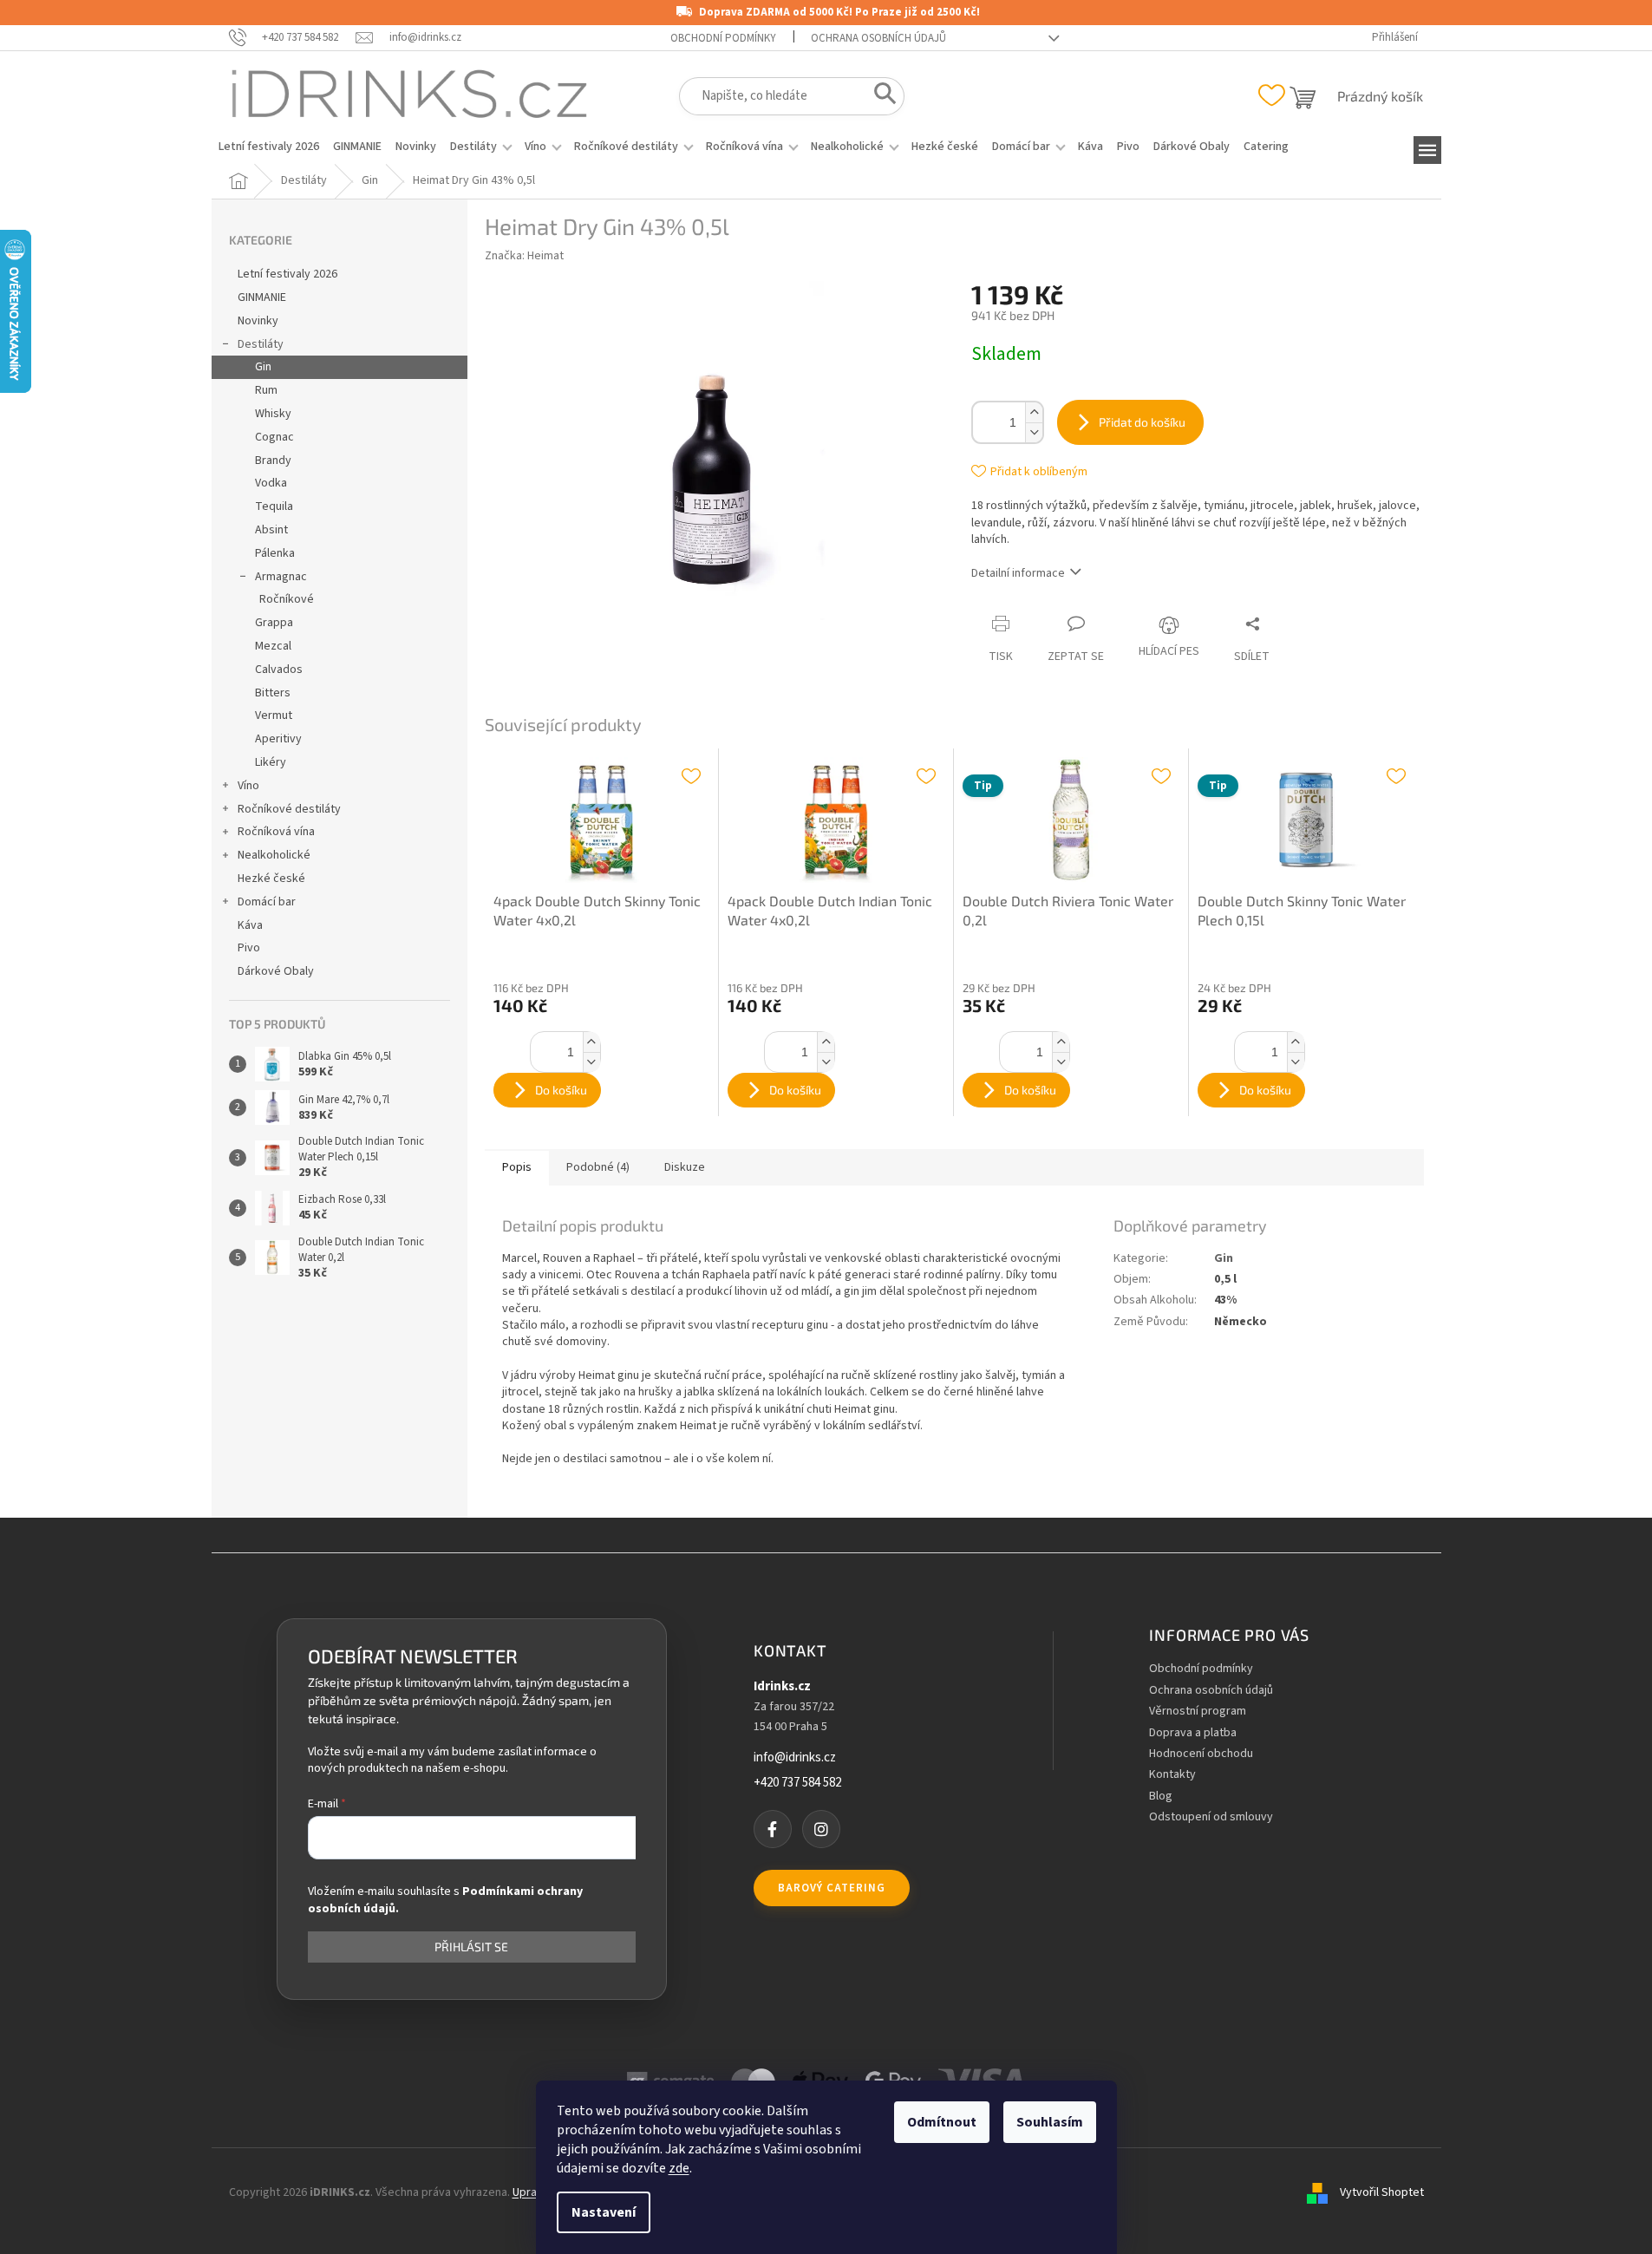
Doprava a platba (1193, 1733)
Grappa (274, 623)
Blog (1161, 1797)
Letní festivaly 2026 (287, 274)
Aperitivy (278, 739)
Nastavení (604, 2212)
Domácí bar (267, 902)
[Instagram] (821, 1829)
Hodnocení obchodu (1201, 1754)
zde (679, 2168)
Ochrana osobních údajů (878, 38)
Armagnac (281, 577)
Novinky (258, 321)
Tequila (274, 506)
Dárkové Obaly (276, 971)
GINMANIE (262, 297)
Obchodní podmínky (723, 38)
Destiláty (261, 344)
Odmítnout (942, 2122)
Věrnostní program (1198, 1712)
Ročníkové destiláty (289, 809)
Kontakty (1172, 1775)
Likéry (271, 762)
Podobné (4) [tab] (598, 1167)
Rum (266, 390)
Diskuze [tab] (685, 1167)
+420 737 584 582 (797, 1783)
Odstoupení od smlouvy (1211, 1817)
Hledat (880, 97)
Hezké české (271, 879)
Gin (263, 367)
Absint (271, 530)
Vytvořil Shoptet (1382, 2192)
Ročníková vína (276, 832)
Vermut (274, 715)
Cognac (274, 437)
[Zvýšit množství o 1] (1034, 412)
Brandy (273, 461)
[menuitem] (269, 147)
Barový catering (832, 1888)
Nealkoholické (274, 855)
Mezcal (273, 646)
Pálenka (275, 553)
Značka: (524, 256)
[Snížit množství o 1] (1034, 432)
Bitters (273, 693)
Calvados (279, 670)
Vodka (271, 483)
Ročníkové (287, 599)
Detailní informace (1018, 573)
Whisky (273, 414)
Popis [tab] (517, 1167)
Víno (248, 786)
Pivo (249, 948)
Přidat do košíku (1142, 422)
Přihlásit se (471, 1947)
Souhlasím (1050, 2122)
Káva (250, 925)
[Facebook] (773, 1829)
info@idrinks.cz (795, 1758)
